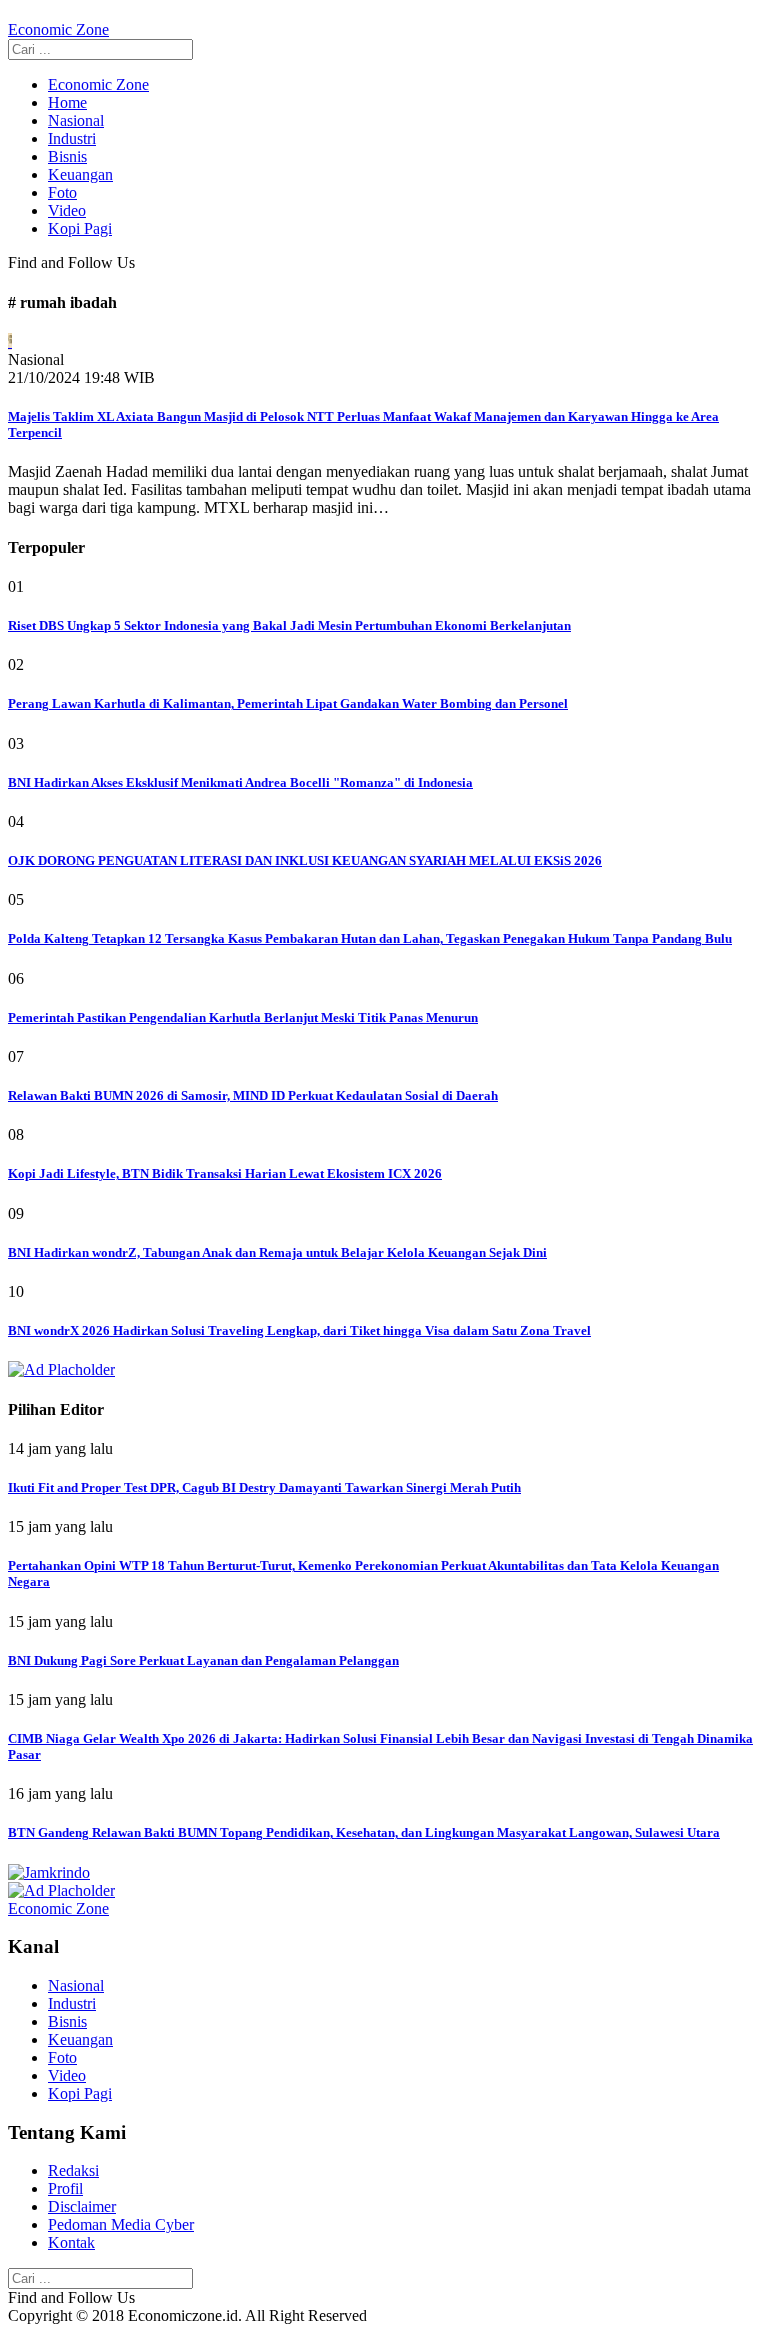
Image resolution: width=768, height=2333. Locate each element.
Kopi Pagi (80, 228)
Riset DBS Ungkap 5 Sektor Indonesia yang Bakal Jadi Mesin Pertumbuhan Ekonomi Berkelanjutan (289, 625)
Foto (62, 192)
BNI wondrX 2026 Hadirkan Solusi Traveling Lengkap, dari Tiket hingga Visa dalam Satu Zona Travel (299, 1330)
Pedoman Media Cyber (121, 2224)
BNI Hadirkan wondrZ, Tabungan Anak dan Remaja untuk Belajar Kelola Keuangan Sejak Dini (277, 1252)
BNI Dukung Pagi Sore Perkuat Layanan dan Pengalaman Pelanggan (203, 1660)
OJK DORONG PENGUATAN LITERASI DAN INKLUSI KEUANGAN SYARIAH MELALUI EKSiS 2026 (305, 860)
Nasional (76, 120)
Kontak (71, 2242)
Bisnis (67, 156)
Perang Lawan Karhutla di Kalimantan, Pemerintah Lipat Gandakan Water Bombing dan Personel (288, 703)
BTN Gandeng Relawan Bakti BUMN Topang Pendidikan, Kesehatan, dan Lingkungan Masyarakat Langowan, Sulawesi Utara (364, 1832)
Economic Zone (98, 84)
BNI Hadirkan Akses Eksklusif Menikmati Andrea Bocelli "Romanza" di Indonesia (240, 782)
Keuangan (80, 174)
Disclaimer (82, 2206)
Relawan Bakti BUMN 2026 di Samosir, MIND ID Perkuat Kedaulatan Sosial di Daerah (253, 1095)
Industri (72, 138)
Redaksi (73, 2170)
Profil (65, 2188)
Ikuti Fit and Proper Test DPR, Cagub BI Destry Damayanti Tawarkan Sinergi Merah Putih (264, 1487)
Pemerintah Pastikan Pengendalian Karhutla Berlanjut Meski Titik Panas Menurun (243, 1017)
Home (67, 102)
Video (67, 210)
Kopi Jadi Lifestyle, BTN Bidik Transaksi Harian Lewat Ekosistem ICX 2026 (225, 1173)
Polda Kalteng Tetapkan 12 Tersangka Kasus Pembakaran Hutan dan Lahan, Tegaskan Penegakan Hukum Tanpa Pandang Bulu (370, 938)
